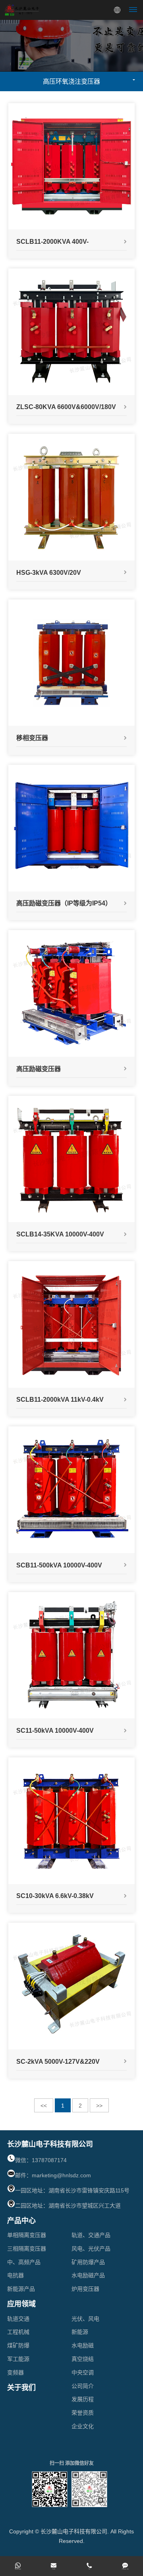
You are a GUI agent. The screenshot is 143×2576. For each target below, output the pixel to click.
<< (44, 2106)
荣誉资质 (83, 2413)
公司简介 (83, 2386)
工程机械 (18, 2332)
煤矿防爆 (18, 2345)
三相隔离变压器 (27, 2249)
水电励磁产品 (88, 2275)
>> (99, 2106)
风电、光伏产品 (91, 2249)
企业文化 (83, 2426)
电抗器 (15, 2275)
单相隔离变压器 (27, 2235)
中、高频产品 (24, 2262)
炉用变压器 (85, 2289)
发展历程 (83, 2399)
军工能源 (18, 2359)
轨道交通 (18, 2319)
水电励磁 (83, 2345)
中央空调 (83, 2372)
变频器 (15, 2372)
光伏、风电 (85, 2319)
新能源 (80, 2332)
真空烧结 (83, 2359)
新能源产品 (21, 2289)
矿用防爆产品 (88, 2262)
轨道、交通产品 (91, 2235)
